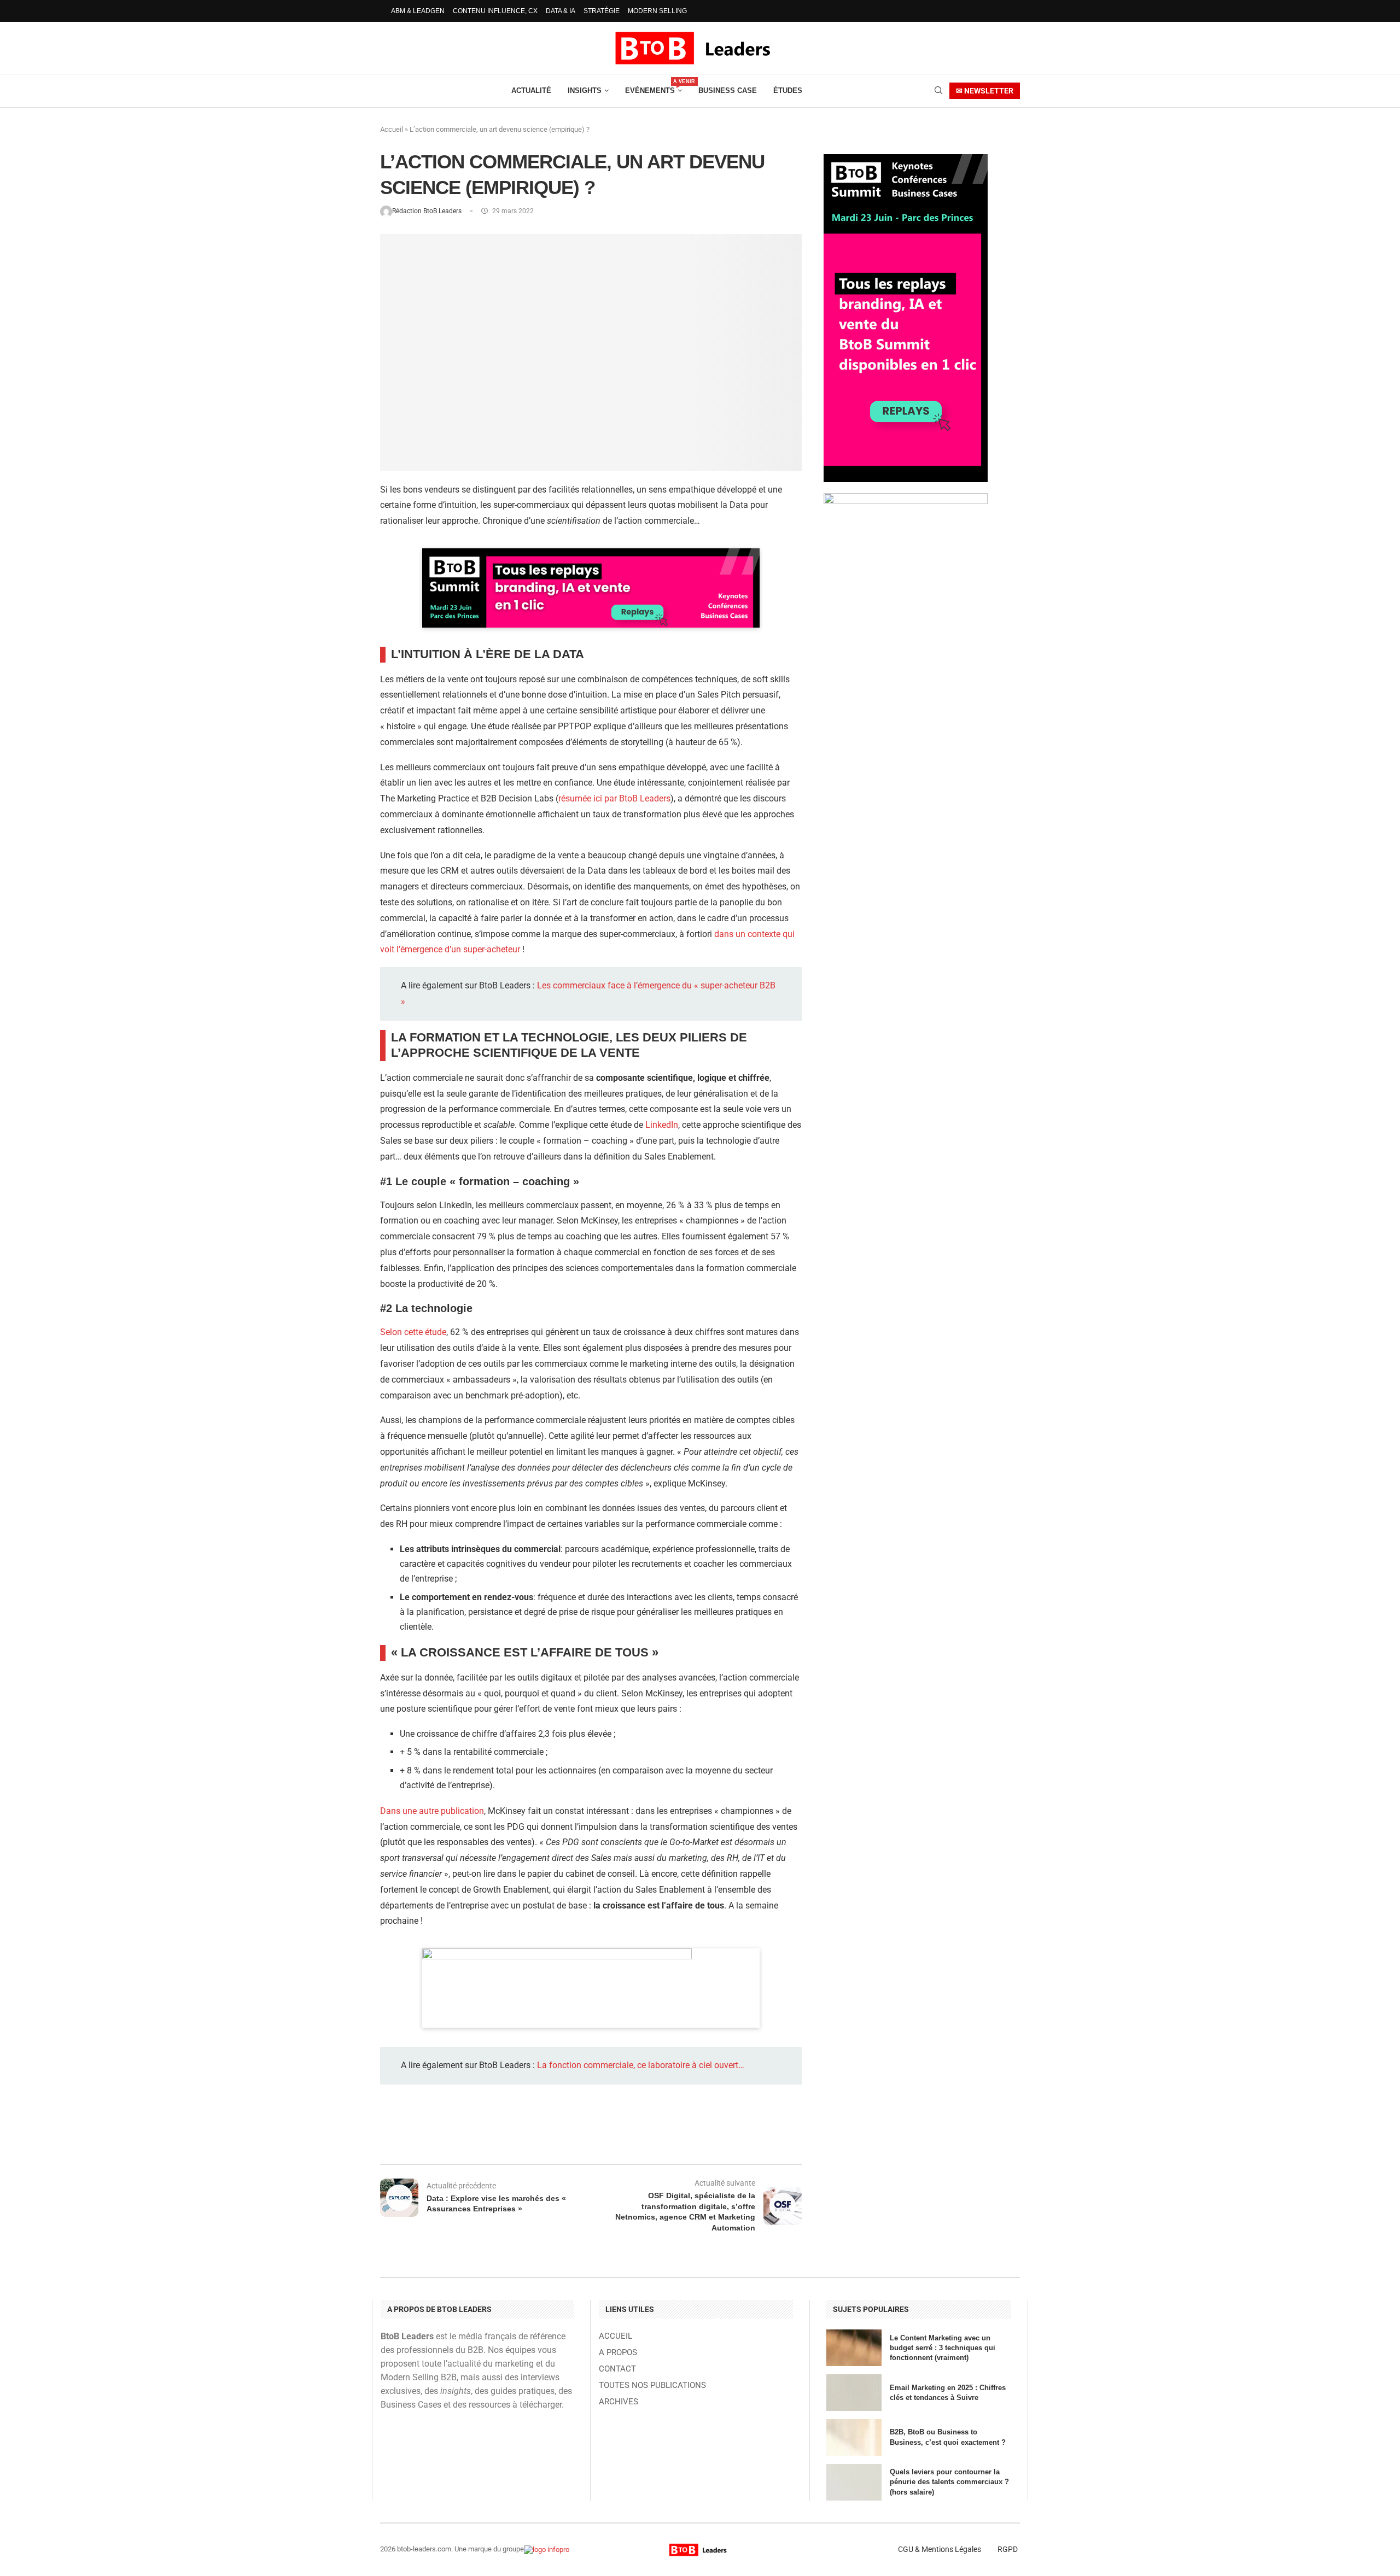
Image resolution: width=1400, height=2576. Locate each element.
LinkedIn (662, 1125)
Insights (585, 90)
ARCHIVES (619, 2402)
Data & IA (561, 11)
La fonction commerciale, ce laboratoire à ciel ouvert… (641, 2065)
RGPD (1008, 2549)
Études (788, 90)
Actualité (531, 90)
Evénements (654, 87)
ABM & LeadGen (418, 11)
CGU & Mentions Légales (940, 2549)
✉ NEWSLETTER (985, 91)
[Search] (938, 91)
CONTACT (617, 2369)
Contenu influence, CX (495, 11)
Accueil (392, 129)
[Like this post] (472, 2135)
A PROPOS (618, 2353)
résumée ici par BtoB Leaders (614, 798)
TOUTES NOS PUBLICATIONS (652, 2385)
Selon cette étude (413, 1332)
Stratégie (602, 11)
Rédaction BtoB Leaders (428, 211)
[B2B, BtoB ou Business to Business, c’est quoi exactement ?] (854, 2437)
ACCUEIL (616, 2336)
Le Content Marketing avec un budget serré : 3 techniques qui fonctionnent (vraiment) (943, 2348)
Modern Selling (657, 11)
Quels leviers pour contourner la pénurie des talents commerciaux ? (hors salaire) (949, 2482)
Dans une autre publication (432, 1811)
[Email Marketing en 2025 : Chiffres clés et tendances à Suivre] (854, 2393)
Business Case (728, 90)
